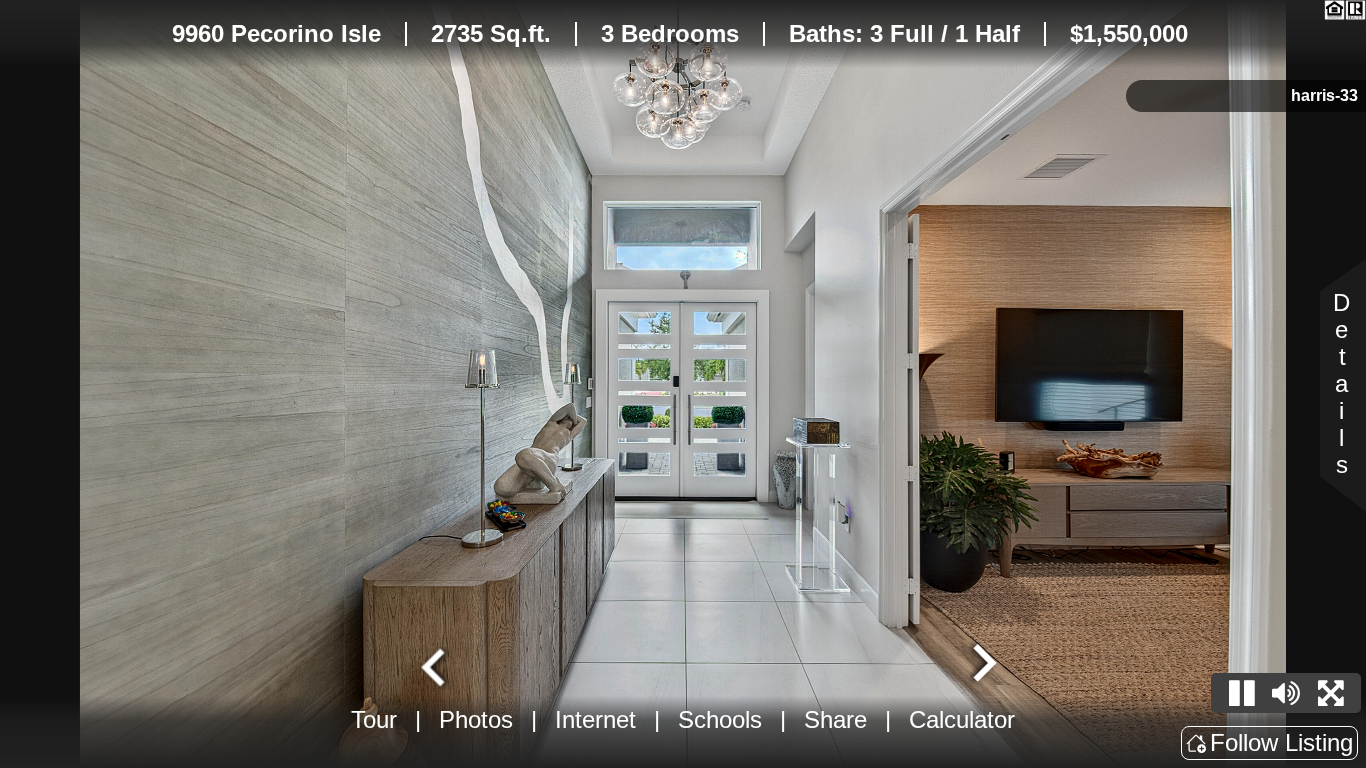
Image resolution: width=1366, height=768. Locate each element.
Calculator (962, 719)
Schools (720, 719)
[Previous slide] (436, 665)
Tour (374, 719)
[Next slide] (982, 665)
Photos (476, 719)
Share (835, 719)
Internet (595, 719)
